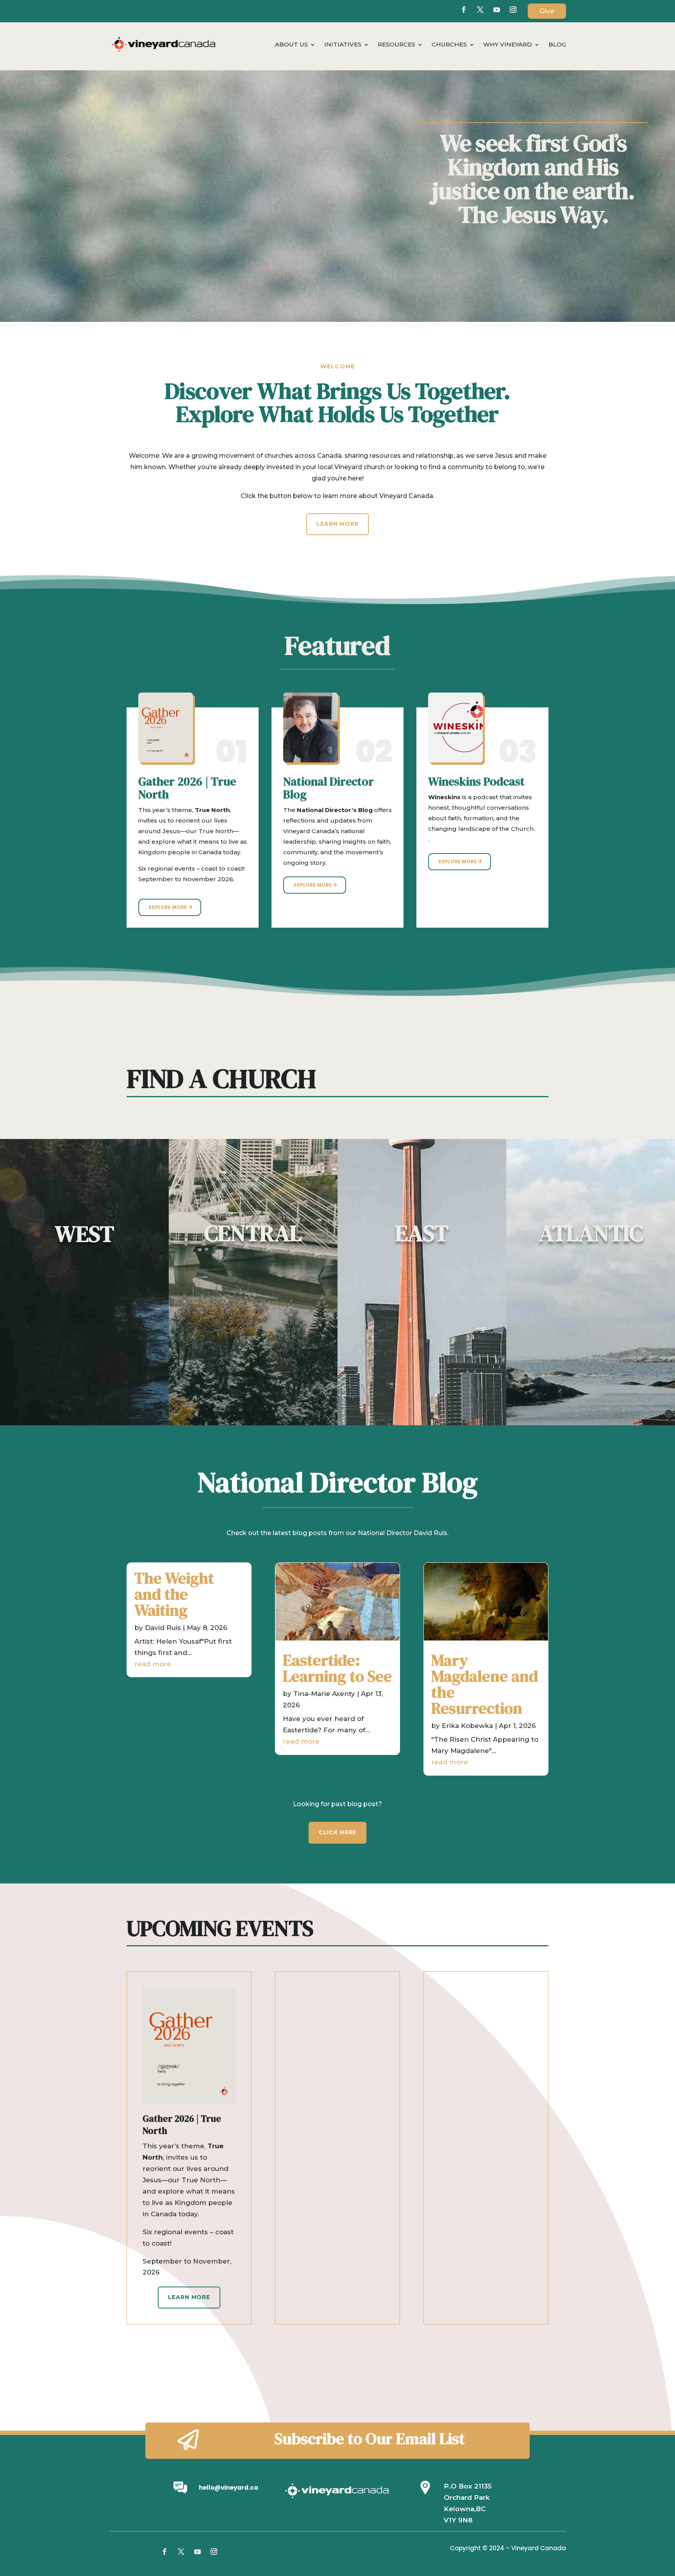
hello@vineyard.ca (229, 2488)
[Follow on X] (480, 10)
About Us (291, 45)
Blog (557, 45)
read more (153, 1664)
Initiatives (343, 45)
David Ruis (163, 1628)
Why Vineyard (508, 45)
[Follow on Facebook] (464, 10)
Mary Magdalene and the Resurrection (485, 1684)
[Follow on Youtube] (496, 10)
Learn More (337, 524)
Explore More (168, 907)
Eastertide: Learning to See (337, 1668)
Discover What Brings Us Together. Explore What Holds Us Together (338, 404)
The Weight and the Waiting (174, 1594)
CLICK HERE (337, 1832)
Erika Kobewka (467, 1726)
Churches (449, 45)
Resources (396, 45)
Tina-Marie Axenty (324, 1694)
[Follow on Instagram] (214, 2552)
